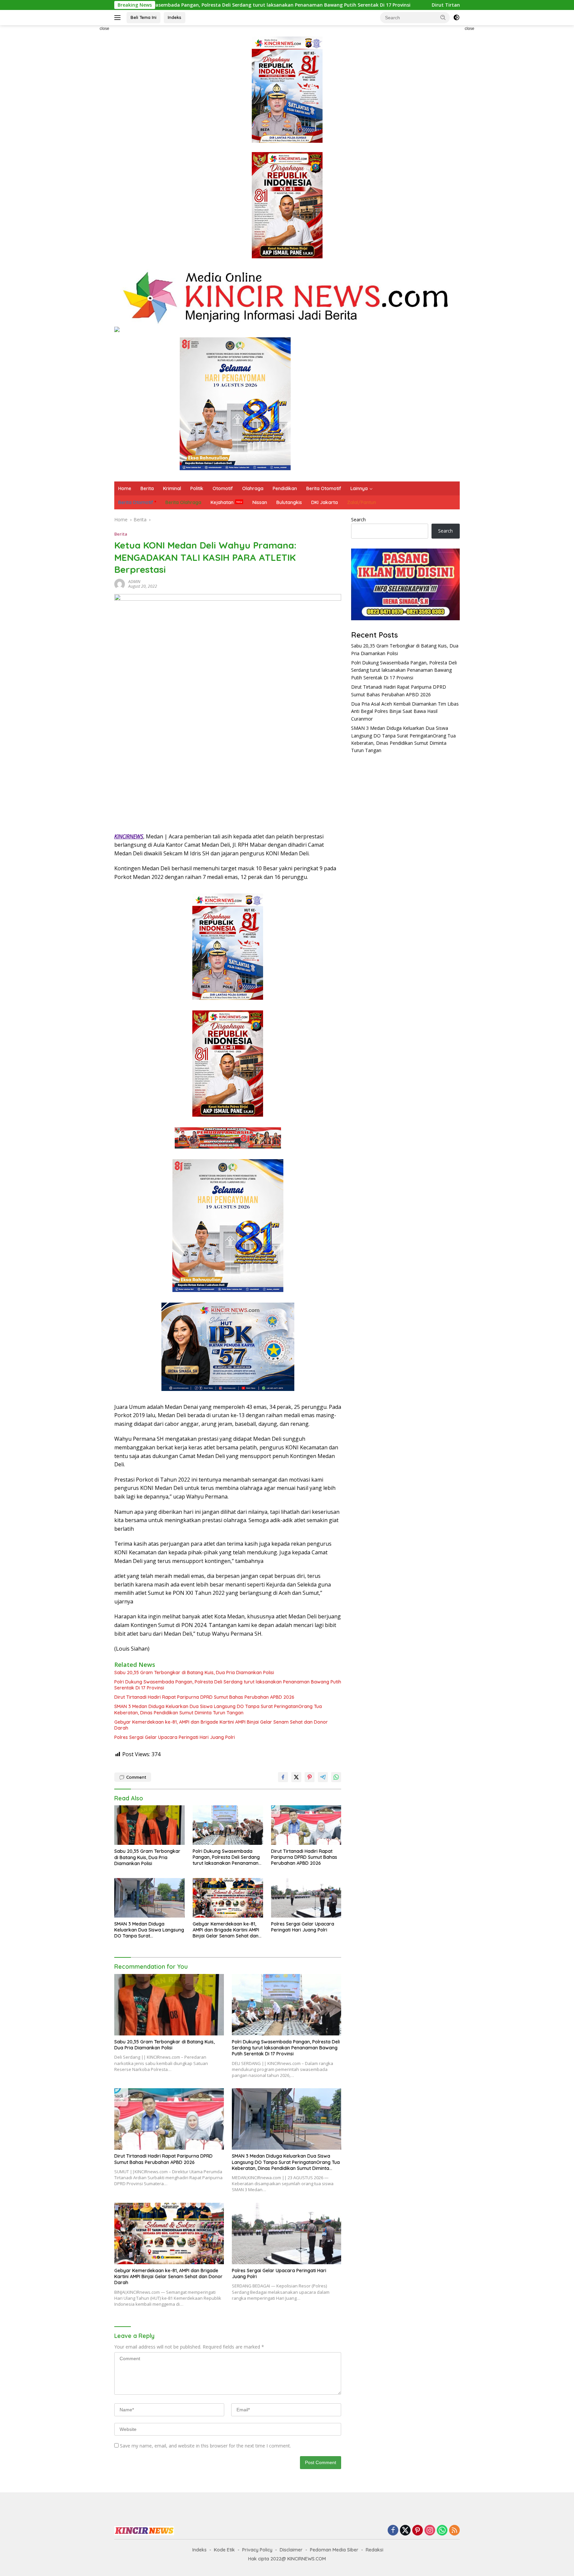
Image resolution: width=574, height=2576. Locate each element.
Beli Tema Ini (143, 17)
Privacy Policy (257, 2550)
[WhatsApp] (442, 2531)
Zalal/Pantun (362, 502)
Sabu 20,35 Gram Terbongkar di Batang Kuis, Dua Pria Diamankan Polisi (194, 1673)
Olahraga (253, 488)
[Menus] (119, 18)
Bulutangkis (289, 502)
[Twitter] (405, 2531)
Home (125, 488)
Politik (197, 488)
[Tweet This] (296, 1777)
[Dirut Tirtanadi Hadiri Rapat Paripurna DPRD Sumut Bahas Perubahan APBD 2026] (306, 1825)
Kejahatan (222, 502)
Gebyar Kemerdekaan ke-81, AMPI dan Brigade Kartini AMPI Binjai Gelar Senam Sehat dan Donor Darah (221, 1725)
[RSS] (454, 2531)
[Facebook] (393, 2531)
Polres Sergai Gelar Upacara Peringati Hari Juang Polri (175, 1737)
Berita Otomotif (324, 488)
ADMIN (134, 582)
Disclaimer (291, 2550)
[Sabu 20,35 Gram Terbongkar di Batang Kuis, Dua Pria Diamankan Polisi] (149, 1825)
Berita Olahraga (183, 502)
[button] (443, 17)
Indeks (175, 17)
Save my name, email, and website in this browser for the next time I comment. (205, 2446)
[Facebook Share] (283, 1777)
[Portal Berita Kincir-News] (287, 297)
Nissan (260, 502)
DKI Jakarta (325, 502)
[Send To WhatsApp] (336, 1777)
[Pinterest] (418, 2531)
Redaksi (375, 2550)
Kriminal (172, 488)
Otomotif (223, 488)
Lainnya (359, 488)
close (104, 29)
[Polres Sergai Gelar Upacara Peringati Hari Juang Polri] (306, 1898)
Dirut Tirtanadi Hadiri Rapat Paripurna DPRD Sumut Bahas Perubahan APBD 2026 (395, 5)
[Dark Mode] (456, 18)
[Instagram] (430, 2531)
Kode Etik (224, 2550)
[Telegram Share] (323, 1777)
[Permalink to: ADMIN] (120, 584)
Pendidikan (285, 488)
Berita (147, 488)
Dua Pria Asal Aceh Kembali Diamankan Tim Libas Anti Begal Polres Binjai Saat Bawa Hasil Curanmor (405, 711)
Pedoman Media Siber (334, 2550)
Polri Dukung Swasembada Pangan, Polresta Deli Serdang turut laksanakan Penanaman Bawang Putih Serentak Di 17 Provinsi (228, 1685)
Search (358, 519)
